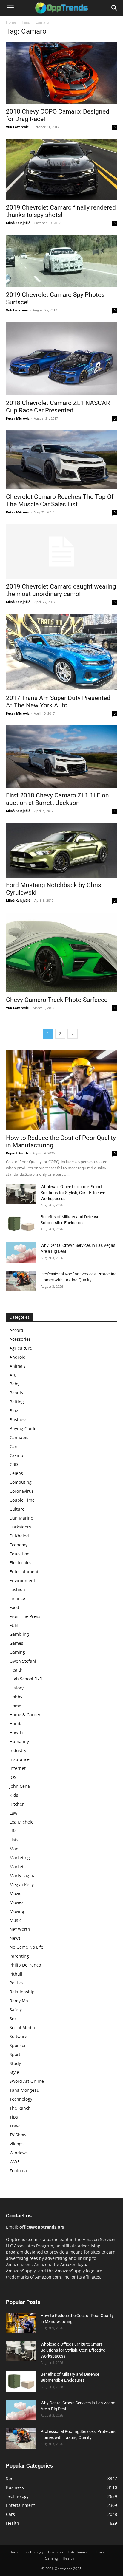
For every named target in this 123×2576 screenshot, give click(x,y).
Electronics (20, 1563)
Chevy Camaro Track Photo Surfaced (57, 1000)
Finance (17, 1598)
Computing (21, 1482)
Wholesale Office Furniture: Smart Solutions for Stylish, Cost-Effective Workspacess (73, 1193)
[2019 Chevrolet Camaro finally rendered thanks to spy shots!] (61, 169)
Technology (21, 2099)
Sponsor (18, 2045)
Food (14, 1607)
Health (16, 1670)
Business (19, 1420)
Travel (16, 2126)
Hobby (16, 1697)
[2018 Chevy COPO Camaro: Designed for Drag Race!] (61, 73)
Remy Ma (19, 2001)
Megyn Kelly (22, 1884)
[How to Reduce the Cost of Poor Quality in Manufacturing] (61, 1090)
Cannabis (19, 1437)
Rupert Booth (17, 1153)
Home (11, 22)
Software (18, 2036)
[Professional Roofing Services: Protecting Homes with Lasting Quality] (21, 1281)
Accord (16, 1330)
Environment (22, 1580)
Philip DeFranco (25, 1965)
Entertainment (24, 1572)
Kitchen (17, 1804)
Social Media (22, 2028)
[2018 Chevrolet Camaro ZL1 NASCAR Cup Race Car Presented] (61, 359)
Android (18, 1357)
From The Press (25, 1616)
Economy (19, 1545)
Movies (17, 1902)
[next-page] (73, 1034)
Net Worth (20, 1929)
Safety (16, 2010)
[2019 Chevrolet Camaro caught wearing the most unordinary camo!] (61, 552)
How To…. (19, 1732)
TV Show (18, 2135)
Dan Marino (21, 1518)
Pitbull (16, 1974)
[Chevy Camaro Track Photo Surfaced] (61, 952)
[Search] (115, 8)
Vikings (17, 2144)
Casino (16, 1455)
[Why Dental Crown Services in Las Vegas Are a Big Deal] (21, 1253)
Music (16, 1920)
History (17, 1688)
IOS (13, 1777)
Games (16, 1643)
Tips (14, 2117)
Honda (16, 1724)
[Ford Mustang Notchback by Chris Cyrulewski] (61, 850)
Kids (14, 1795)
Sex (13, 2019)
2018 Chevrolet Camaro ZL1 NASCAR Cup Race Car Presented (58, 407)
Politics (17, 1983)
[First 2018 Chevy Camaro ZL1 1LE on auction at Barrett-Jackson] (61, 757)
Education (20, 1554)
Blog (14, 1411)
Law (13, 1813)
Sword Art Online (27, 2081)
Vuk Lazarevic (17, 127)
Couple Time (22, 1500)
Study (15, 2063)
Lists (14, 1840)
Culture (17, 1509)
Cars (14, 1446)
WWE (15, 2162)
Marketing (20, 1858)
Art (13, 1375)
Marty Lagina (23, 1876)
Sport (15, 2054)
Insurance (20, 1759)
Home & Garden (26, 1715)
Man (14, 1849)
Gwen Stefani (23, 1661)
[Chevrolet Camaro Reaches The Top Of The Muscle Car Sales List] (61, 460)
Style (14, 2072)
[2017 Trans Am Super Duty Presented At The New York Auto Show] (61, 652)
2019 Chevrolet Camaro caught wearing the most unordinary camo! (61, 590)
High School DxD (26, 1679)
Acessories (20, 1339)
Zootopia (18, 2171)
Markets (18, 1867)
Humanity (19, 1741)
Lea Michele (21, 1822)
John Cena (20, 1786)
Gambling (19, 1634)
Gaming (17, 1652)
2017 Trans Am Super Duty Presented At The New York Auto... (58, 702)
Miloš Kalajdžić (18, 223)
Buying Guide (23, 1429)
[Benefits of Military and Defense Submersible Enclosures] (21, 1224)
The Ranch (20, 2108)
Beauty (16, 1393)
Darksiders (20, 1527)
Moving (17, 1911)
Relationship (22, 1992)
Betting (17, 1402)
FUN (14, 1625)
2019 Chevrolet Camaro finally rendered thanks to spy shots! (61, 211)
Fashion (17, 1589)
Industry (18, 1750)
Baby (14, 1384)
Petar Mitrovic (18, 418)
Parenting (19, 1956)
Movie (16, 1893)
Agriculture (21, 1348)
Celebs (16, 1473)
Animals (18, 1366)
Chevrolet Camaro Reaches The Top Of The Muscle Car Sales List (60, 501)
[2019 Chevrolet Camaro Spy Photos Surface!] (61, 261)
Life (13, 1831)
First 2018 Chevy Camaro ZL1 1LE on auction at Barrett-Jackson (57, 799)
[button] (10, 8)
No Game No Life (26, 1947)
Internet (18, 1768)
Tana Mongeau (24, 2090)
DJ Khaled (19, 1536)
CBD (14, 1464)
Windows (19, 2153)
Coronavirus (22, 1491)
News (15, 1938)
